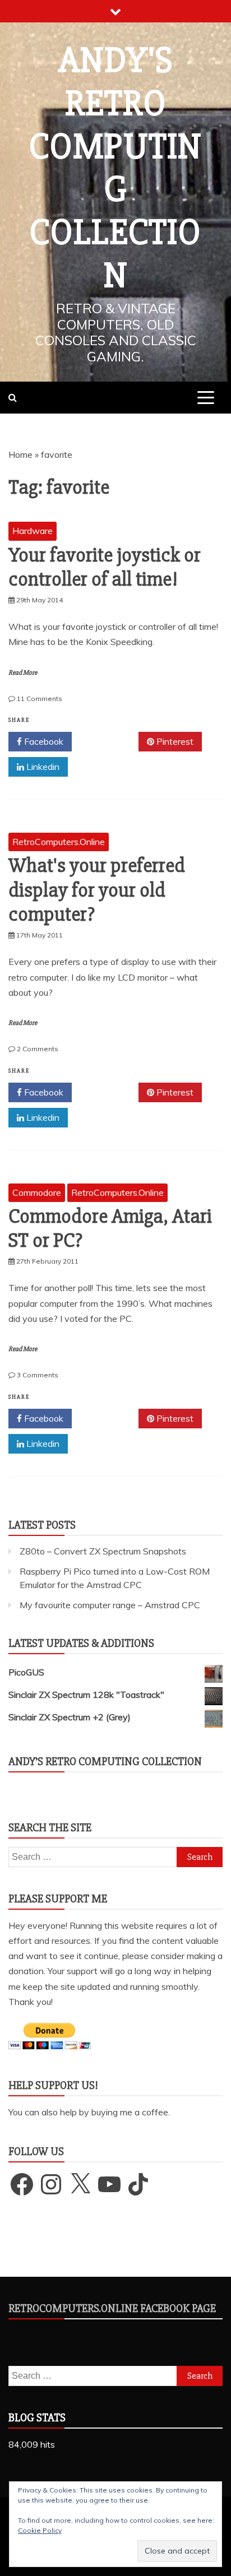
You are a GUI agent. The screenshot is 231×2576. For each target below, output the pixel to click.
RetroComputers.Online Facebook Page (112, 2308)
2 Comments (38, 1049)
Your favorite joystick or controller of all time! (105, 567)
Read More (23, 673)
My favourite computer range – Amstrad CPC (110, 1605)
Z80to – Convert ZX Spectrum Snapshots (103, 1551)
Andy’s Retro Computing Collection (105, 1762)
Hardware (33, 531)
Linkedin (42, 767)
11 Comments (40, 698)
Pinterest (174, 741)
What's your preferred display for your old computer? (97, 890)
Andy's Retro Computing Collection (115, 168)
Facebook (43, 741)
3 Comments (38, 1375)
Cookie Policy (40, 2530)
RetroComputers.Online (59, 842)
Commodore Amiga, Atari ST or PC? (110, 1229)
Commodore (37, 1192)
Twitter (109, 741)
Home (20, 454)
